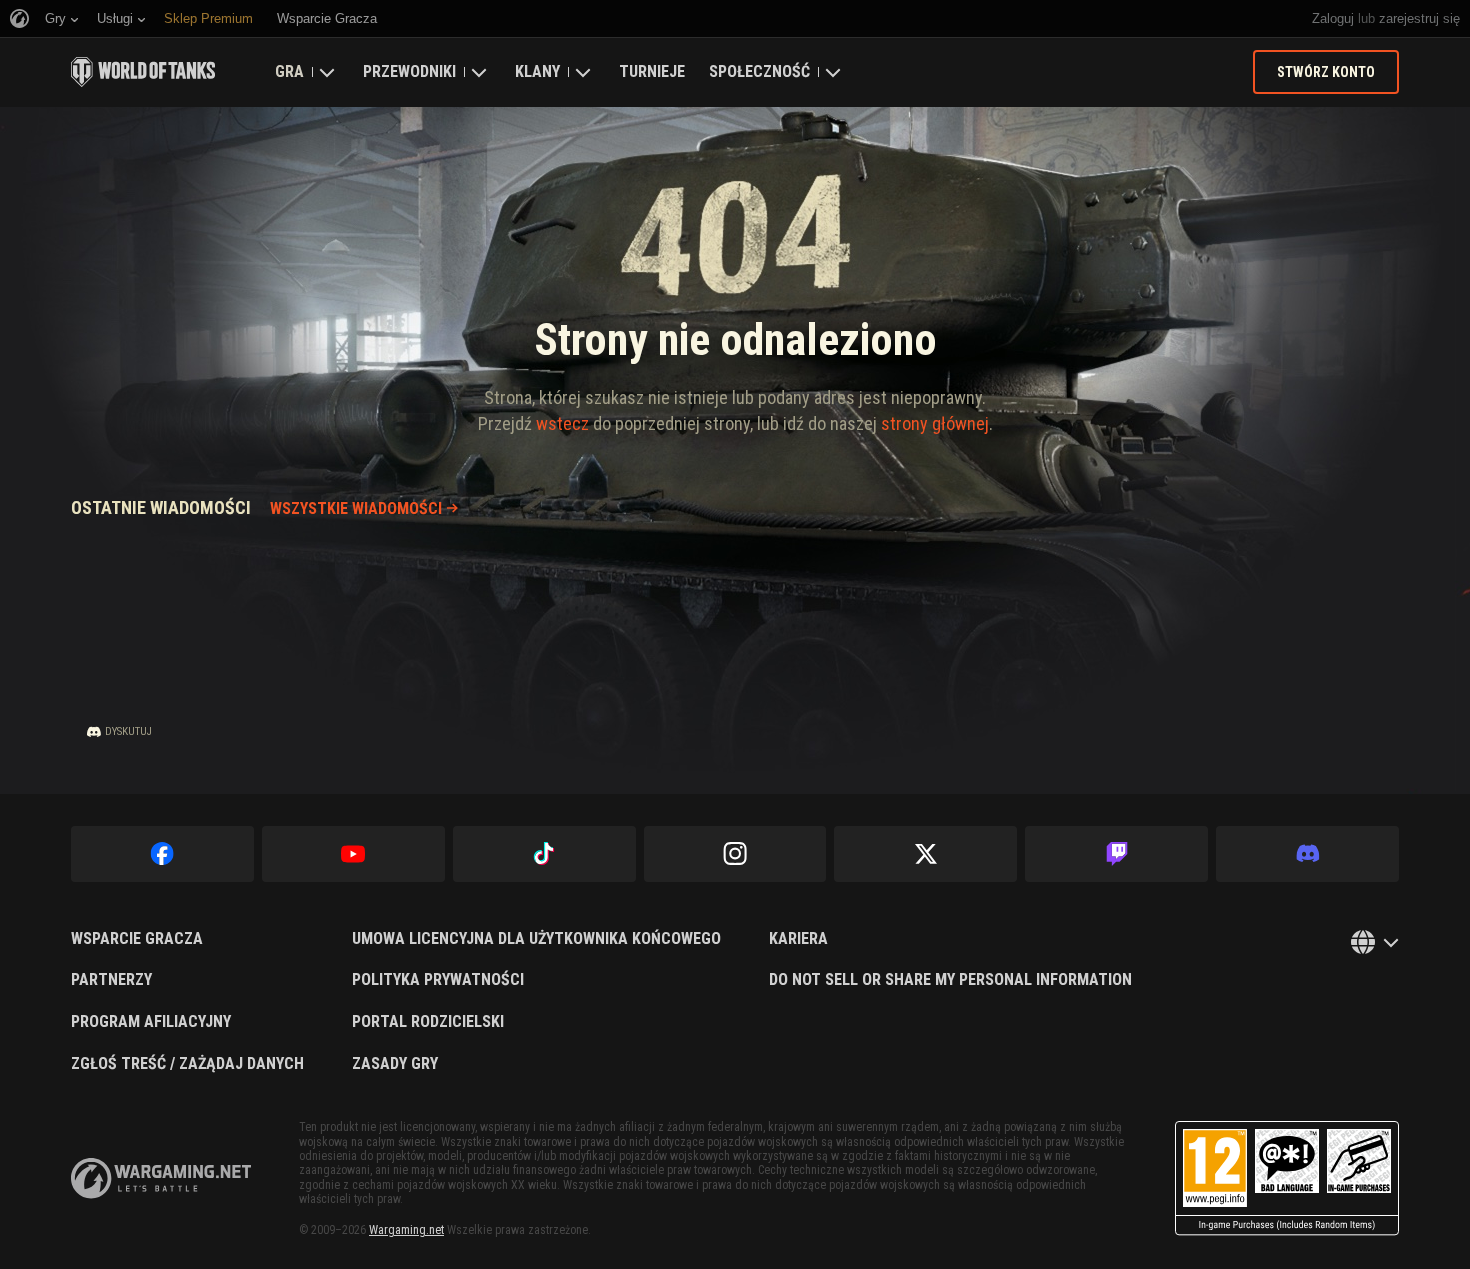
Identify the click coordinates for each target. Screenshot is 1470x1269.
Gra (289, 71)
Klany (537, 71)
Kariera (798, 939)
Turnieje (652, 71)
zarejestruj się (1419, 18)
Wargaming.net (406, 1230)
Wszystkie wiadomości (356, 508)
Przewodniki (409, 71)
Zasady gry (395, 1064)
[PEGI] (1287, 1178)
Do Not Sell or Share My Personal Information (950, 980)
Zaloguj (1333, 18)
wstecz (562, 423)
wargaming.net (161, 1178)
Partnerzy (111, 980)
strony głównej (935, 423)
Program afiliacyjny (151, 1022)
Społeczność (759, 71)
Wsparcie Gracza (137, 939)
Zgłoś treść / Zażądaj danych (187, 1064)
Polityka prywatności (438, 980)
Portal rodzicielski (428, 1022)
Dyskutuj (128, 731)
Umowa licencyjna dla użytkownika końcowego (536, 939)
